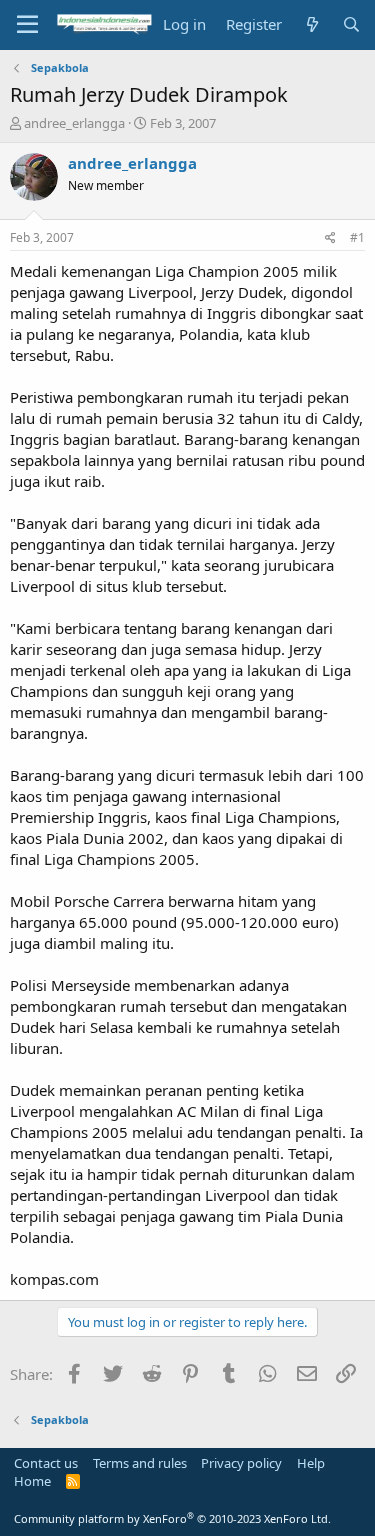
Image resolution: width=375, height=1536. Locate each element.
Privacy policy (241, 1463)
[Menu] (27, 25)
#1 (357, 237)
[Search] (351, 24)
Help (311, 1463)
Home (32, 1481)
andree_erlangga (74, 123)
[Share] (330, 238)
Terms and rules (140, 1463)
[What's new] (311, 24)
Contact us (46, 1463)
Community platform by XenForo (172, 1518)
